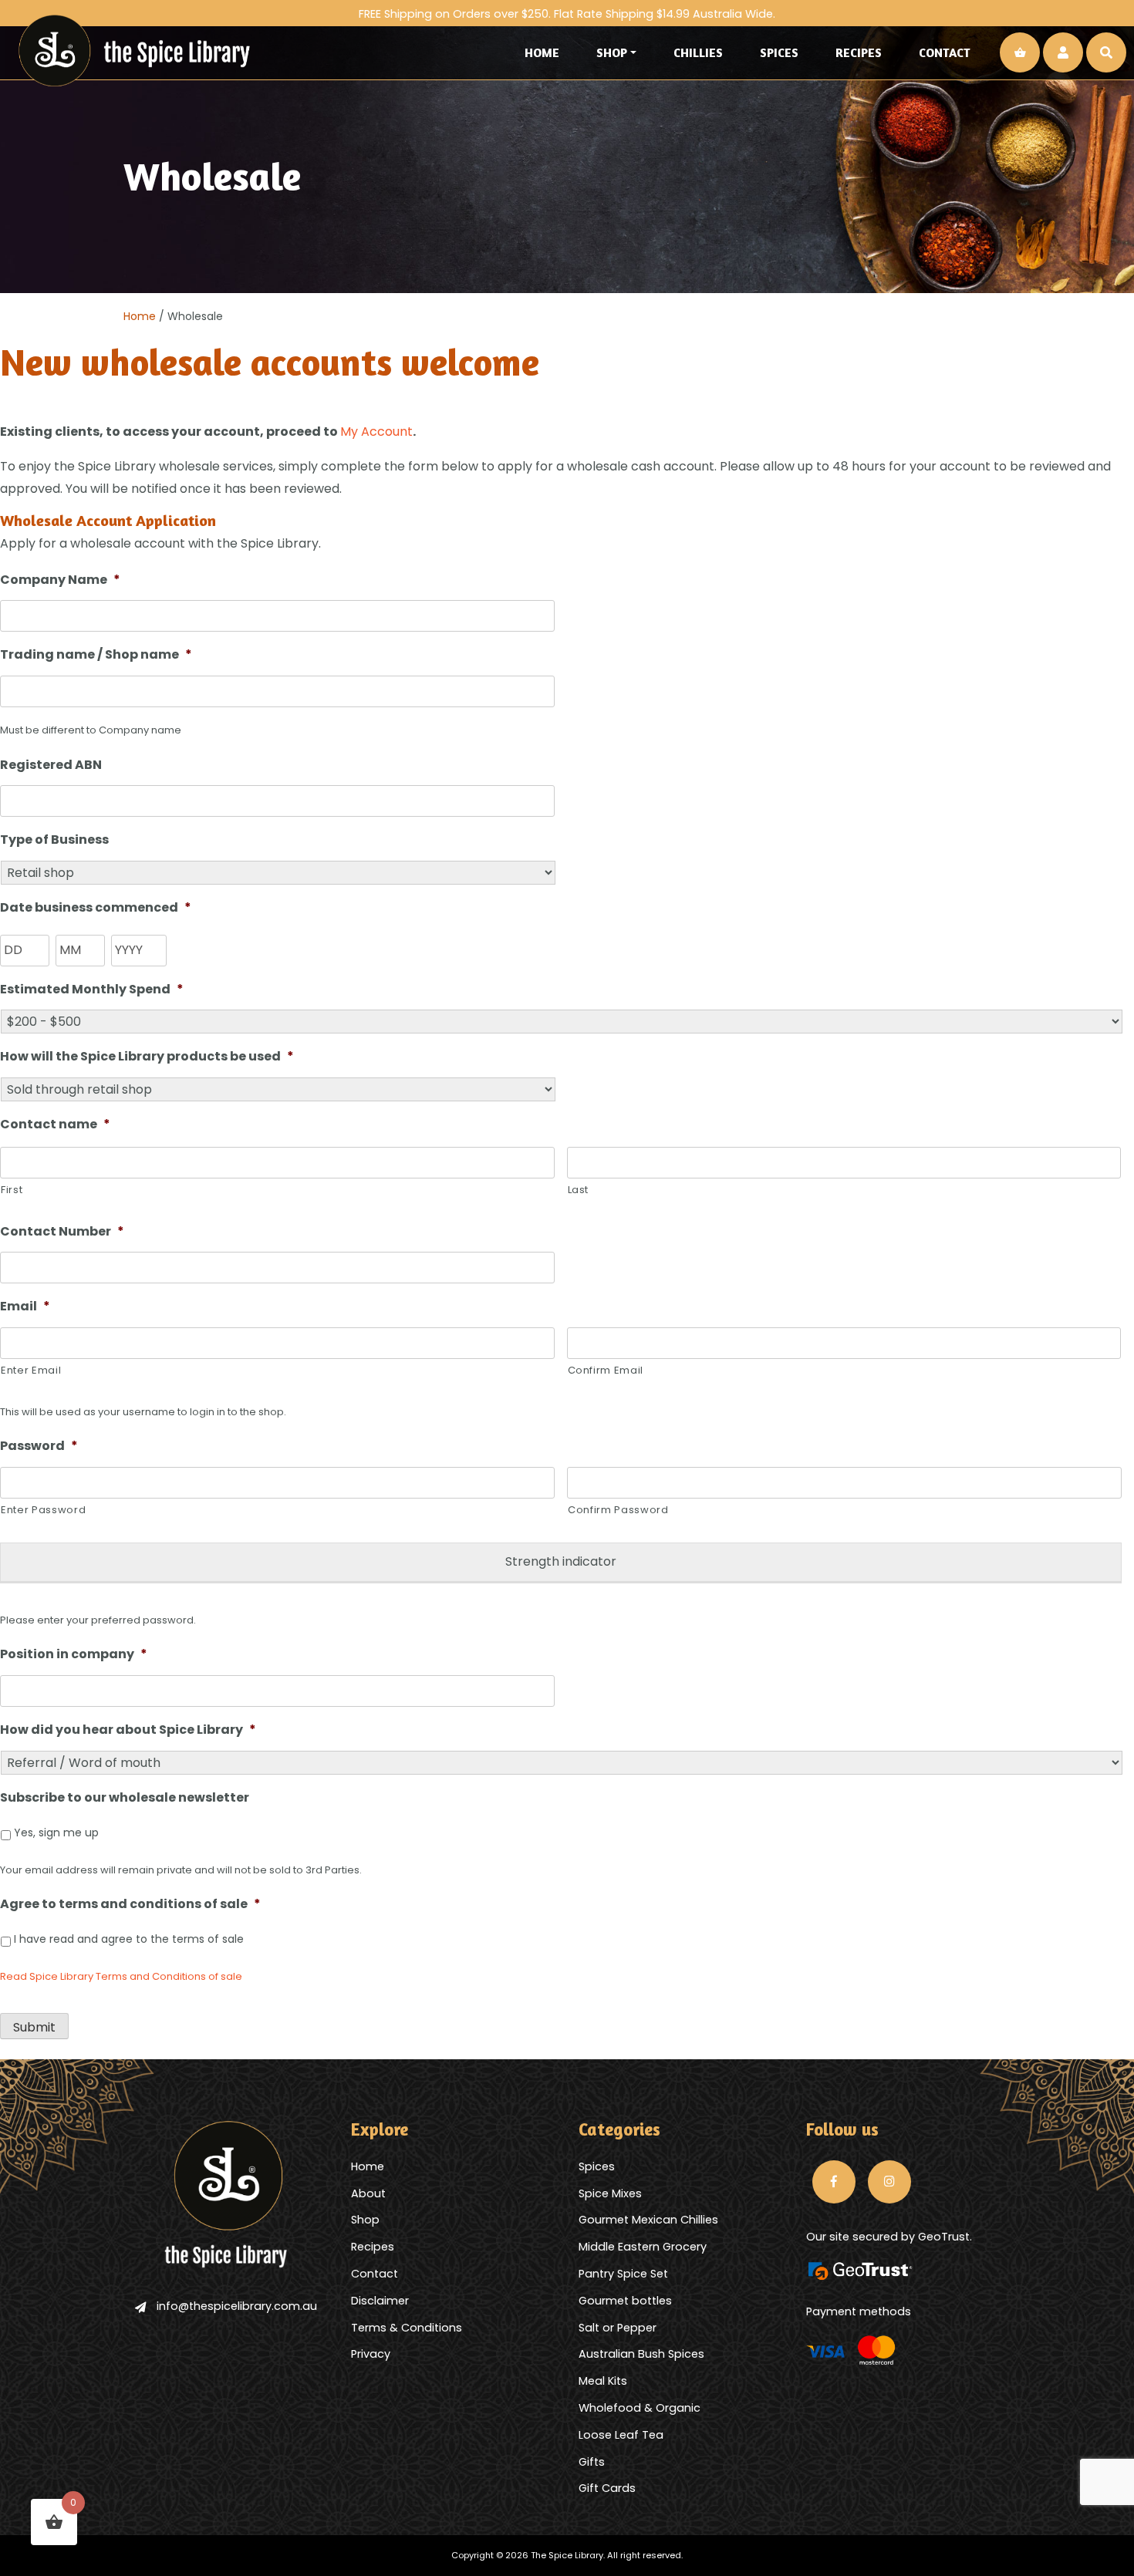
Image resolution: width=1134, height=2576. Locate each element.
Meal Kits (603, 2381)
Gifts (592, 2462)
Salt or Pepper (618, 2328)
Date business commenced (96, 908)
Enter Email (31, 1370)
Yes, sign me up (56, 1833)
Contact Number (62, 1232)
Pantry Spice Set (623, 2274)
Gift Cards (607, 2488)
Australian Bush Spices (641, 2354)
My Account (376, 432)
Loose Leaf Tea (621, 2435)
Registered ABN (51, 765)
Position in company (74, 1655)
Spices (779, 52)
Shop (612, 52)
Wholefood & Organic (640, 2408)
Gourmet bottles (625, 2301)
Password (39, 1446)
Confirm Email (606, 1370)
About (368, 2193)
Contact (945, 52)
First (12, 1190)
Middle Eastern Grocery (643, 2247)
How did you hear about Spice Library (128, 1730)
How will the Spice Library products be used (147, 1057)
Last (579, 1190)
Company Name (60, 580)
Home (542, 52)
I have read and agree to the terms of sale (129, 1939)
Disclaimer (380, 2301)
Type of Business (54, 840)
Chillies (698, 52)
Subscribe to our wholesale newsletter (125, 1798)
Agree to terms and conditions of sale (130, 1905)
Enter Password (43, 1510)
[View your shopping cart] (1020, 52)
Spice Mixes (610, 2193)
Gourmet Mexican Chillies (648, 2220)
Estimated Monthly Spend (92, 990)
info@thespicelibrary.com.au (237, 2306)
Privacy (371, 2354)
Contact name (55, 1125)
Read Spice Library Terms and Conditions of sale (121, 1976)
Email (25, 1307)
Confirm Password (618, 1510)
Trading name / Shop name (96, 655)
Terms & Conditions (407, 2328)
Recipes (859, 52)
